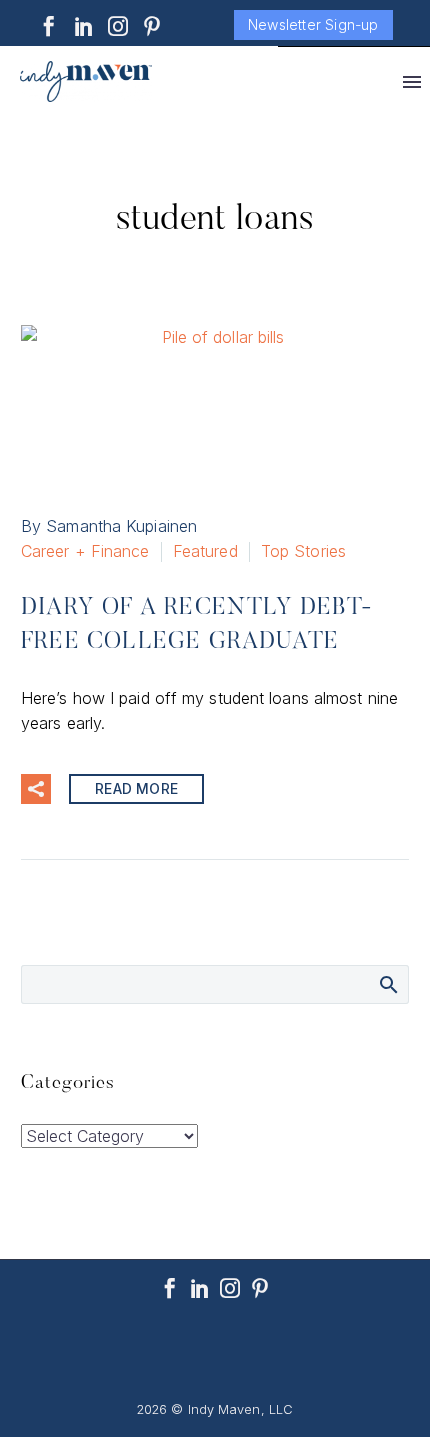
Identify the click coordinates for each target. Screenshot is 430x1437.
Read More (136, 788)
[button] (36, 789)
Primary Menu (412, 82)
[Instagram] (118, 26)
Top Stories (303, 551)
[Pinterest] (152, 26)
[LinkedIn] (84, 26)
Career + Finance (85, 551)
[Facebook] (49, 26)
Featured (205, 551)
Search (387, 984)
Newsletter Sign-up (313, 24)
